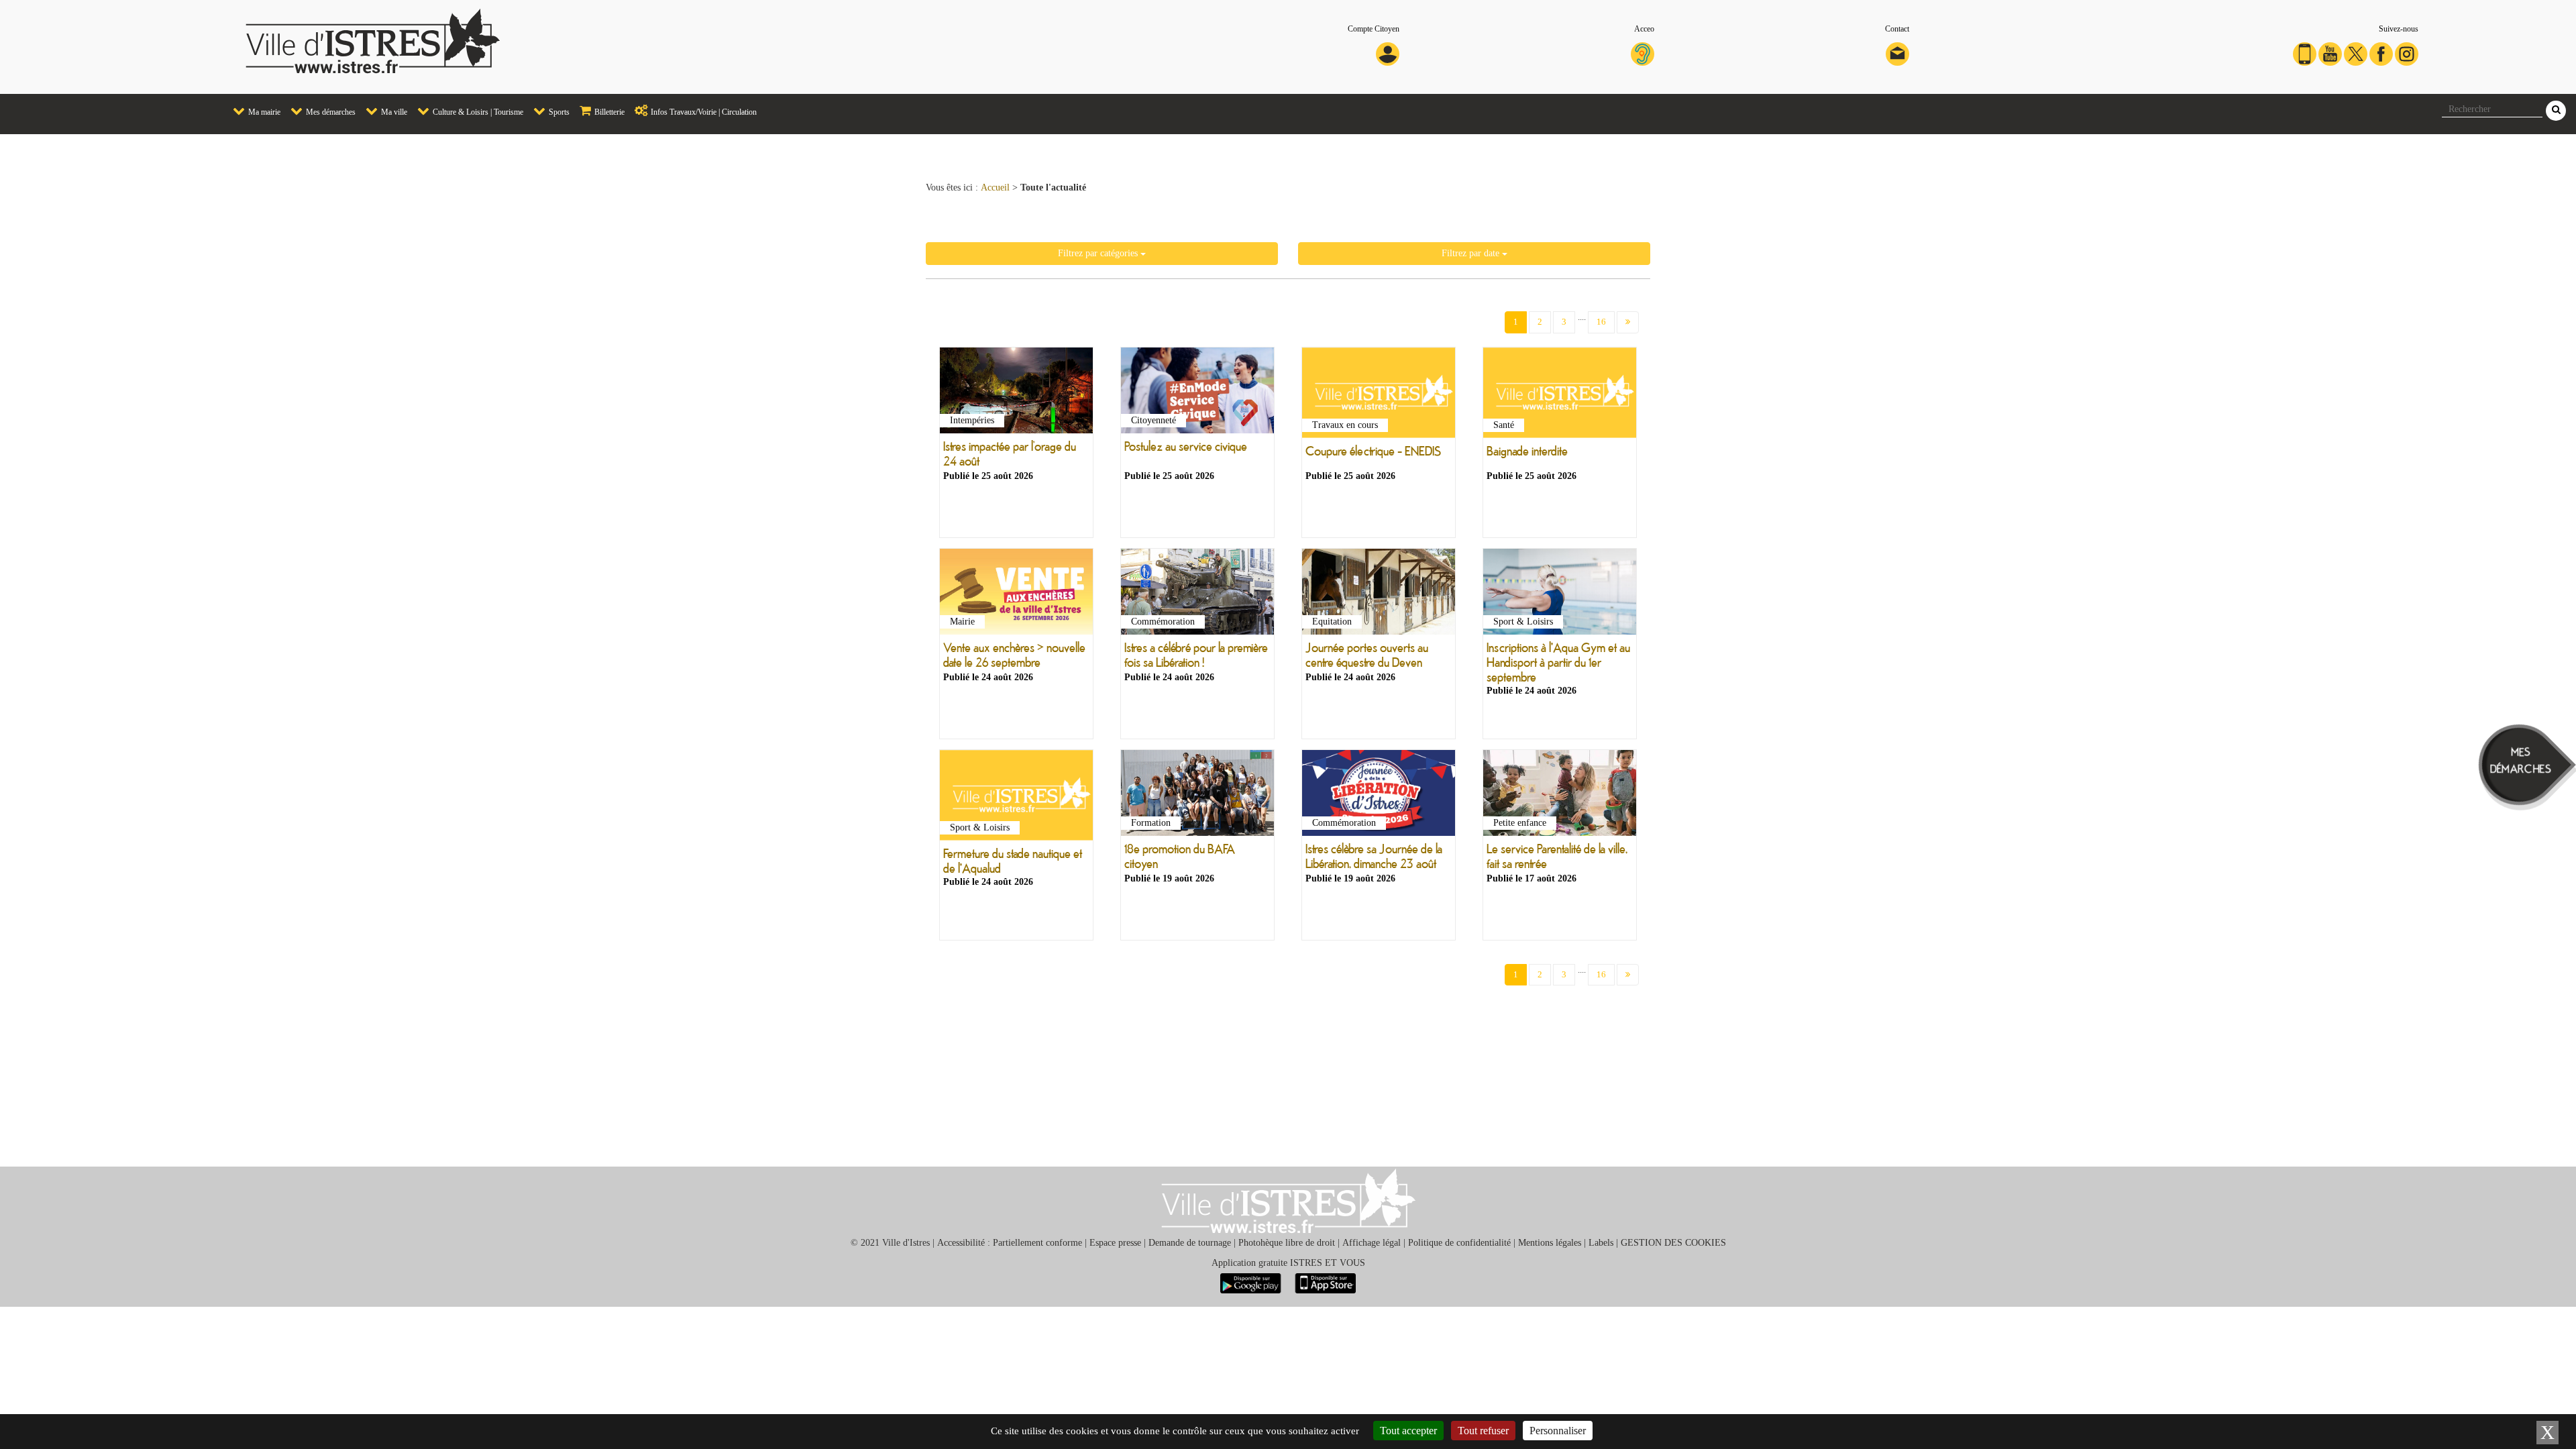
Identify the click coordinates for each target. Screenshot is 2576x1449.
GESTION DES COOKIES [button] (1673, 1243)
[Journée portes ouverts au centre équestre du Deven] (1379, 594)
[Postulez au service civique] (1197, 393)
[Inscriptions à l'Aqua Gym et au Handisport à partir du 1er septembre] (1560, 594)
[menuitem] (252, 112)
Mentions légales (1550, 1243)
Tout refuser (1483, 1431)
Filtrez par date (1472, 253)
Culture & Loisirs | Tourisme (477, 112)
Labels (1601, 1243)
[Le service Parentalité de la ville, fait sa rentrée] (1560, 796)
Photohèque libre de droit (1287, 1243)
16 (1601, 322)
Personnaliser (1558, 1431)
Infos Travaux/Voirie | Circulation (703, 112)
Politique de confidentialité (1459, 1243)
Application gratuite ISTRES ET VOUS (1288, 1263)
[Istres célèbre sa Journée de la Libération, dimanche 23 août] (1379, 796)
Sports (558, 112)
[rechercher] (2556, 111)
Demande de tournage (1190, 1243)
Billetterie (608, 112)
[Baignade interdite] (1560, 395)
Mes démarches (330, 112)
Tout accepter (1408, 1431)
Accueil (995, 187)
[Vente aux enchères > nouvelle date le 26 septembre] (1016, 594)
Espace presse (1115, 1243)
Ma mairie (263, 112)
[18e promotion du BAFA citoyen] (1197, 796)
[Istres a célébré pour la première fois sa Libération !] (1197, 594)
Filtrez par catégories (1099, 253)
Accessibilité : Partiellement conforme (1010, 1243)
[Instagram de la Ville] (2407, 53)
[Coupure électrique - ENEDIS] (1379, 395)
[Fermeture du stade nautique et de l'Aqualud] (1016, 798)
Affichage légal (1372, 1243)
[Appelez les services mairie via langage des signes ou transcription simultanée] (1643, 53)
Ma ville (393, 112)
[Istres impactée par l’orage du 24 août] (1016, 393)
